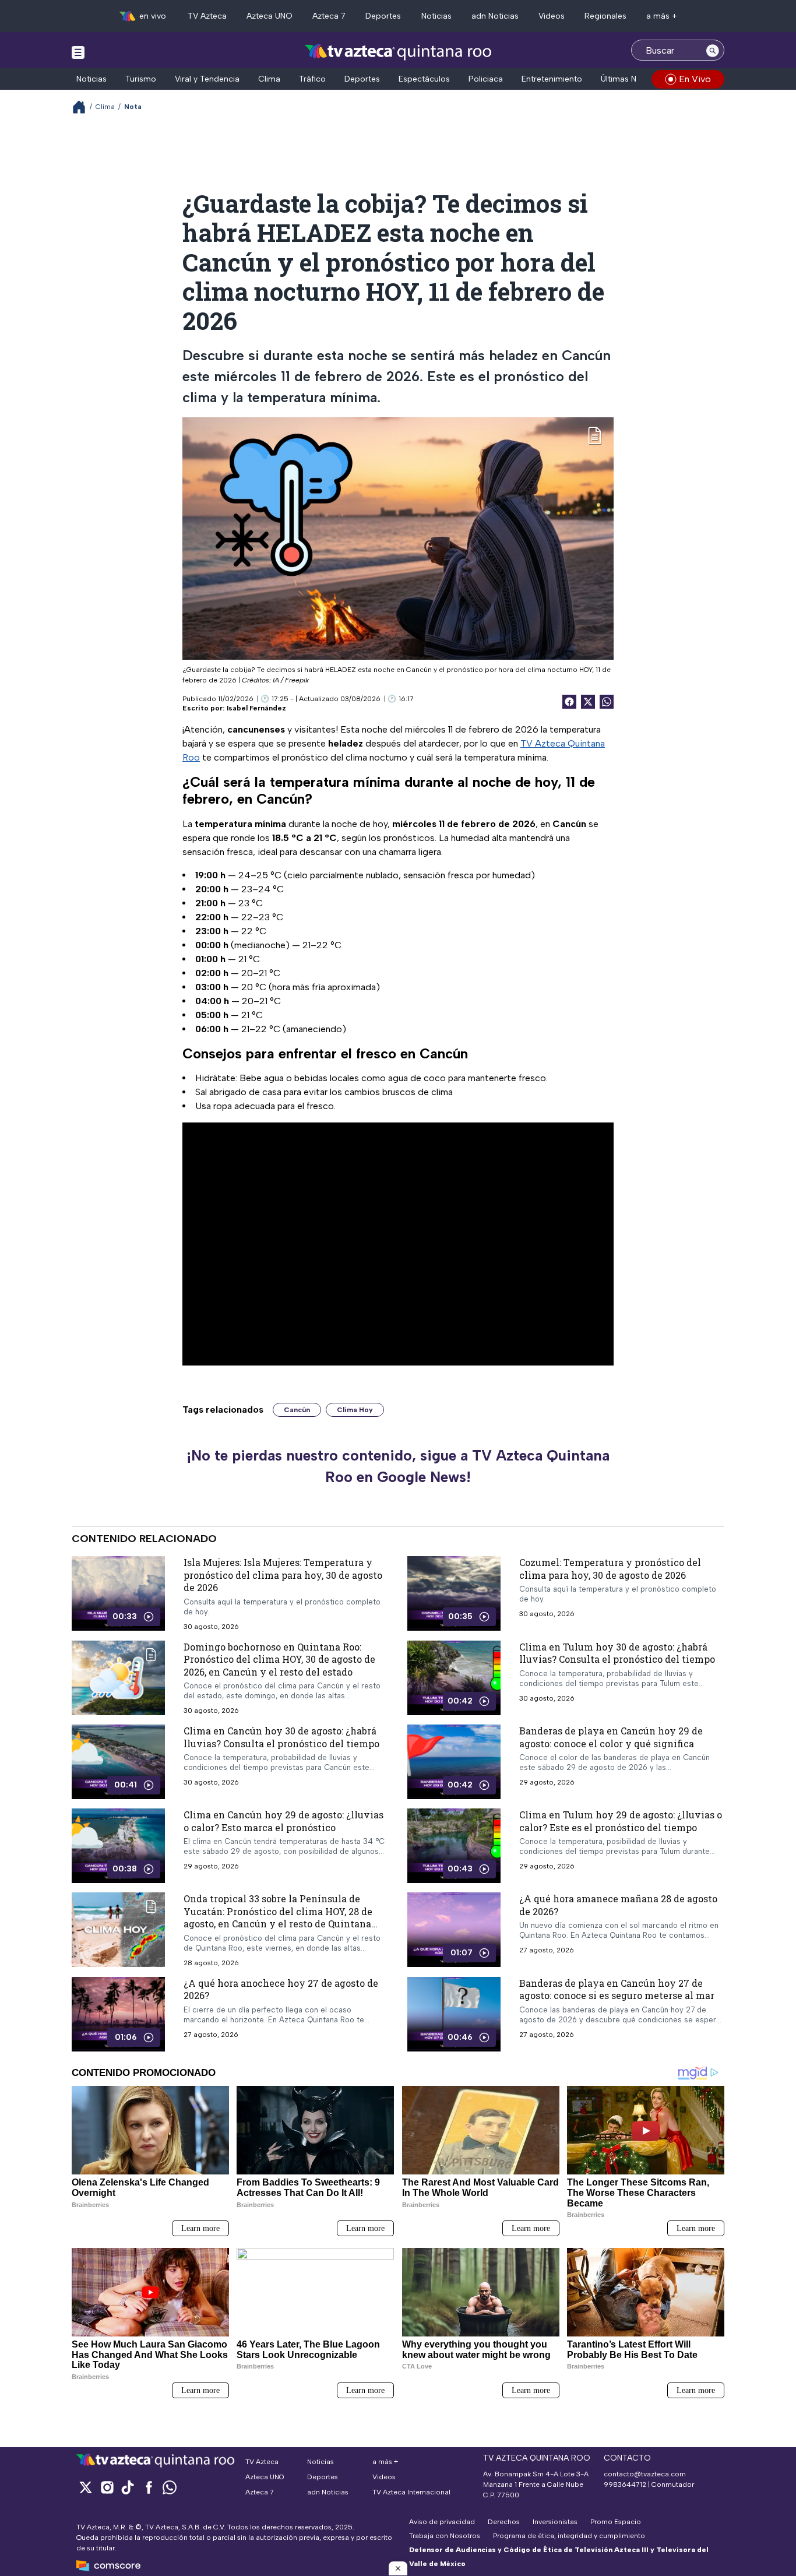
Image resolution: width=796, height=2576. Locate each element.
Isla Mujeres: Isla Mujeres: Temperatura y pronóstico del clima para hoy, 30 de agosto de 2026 (283, 1575)
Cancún (297, 1410)
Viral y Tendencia (207, 79)
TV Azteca (207, 16)
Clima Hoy (355, 1410)
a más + (662, 16)
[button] (398, 2568)
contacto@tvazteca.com (645, 2474)
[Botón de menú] (78, 52)
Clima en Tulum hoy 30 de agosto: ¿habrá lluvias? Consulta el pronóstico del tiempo (617, 1653)
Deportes (383, 16)
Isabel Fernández (256, 708)
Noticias (436, 16)
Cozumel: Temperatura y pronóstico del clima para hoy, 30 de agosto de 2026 (610, 1569)
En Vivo (695, 79)
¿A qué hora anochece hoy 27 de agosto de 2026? (281, 1989)
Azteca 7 (329, 16)
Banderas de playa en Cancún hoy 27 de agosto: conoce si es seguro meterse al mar (617, 1989)
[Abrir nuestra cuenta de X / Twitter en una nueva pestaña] (86, 2487)
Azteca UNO (270, 16)
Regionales (605, 16)
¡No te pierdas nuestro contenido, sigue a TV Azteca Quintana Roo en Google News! (398, 1466)
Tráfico (312, 79)
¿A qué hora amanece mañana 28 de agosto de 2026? (618, 1905)
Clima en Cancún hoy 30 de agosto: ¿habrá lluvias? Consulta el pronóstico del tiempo (281, 1737)
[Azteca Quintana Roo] (398, 52)
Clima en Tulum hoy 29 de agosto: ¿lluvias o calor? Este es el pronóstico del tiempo (621, 1821)
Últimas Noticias (631, 79)
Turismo (141, 79)
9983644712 (625, 2484)
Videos (552, 16)
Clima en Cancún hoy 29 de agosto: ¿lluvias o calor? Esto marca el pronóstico (283, 1821)
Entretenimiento (552, 79)
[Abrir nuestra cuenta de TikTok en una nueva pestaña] (128, 2487)
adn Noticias (495, 16)
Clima (269, 79)
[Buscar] (713, 50)
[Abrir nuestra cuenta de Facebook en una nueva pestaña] (149, 2487)
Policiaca (486, 79)
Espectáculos (424, 79)
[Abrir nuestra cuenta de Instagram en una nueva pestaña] (107, 2487)
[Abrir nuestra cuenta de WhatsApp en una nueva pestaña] (170, 2487)
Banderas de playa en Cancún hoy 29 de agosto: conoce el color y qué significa (611, 1737)
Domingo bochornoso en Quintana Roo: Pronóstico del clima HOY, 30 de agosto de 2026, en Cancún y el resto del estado (279, 1659)
